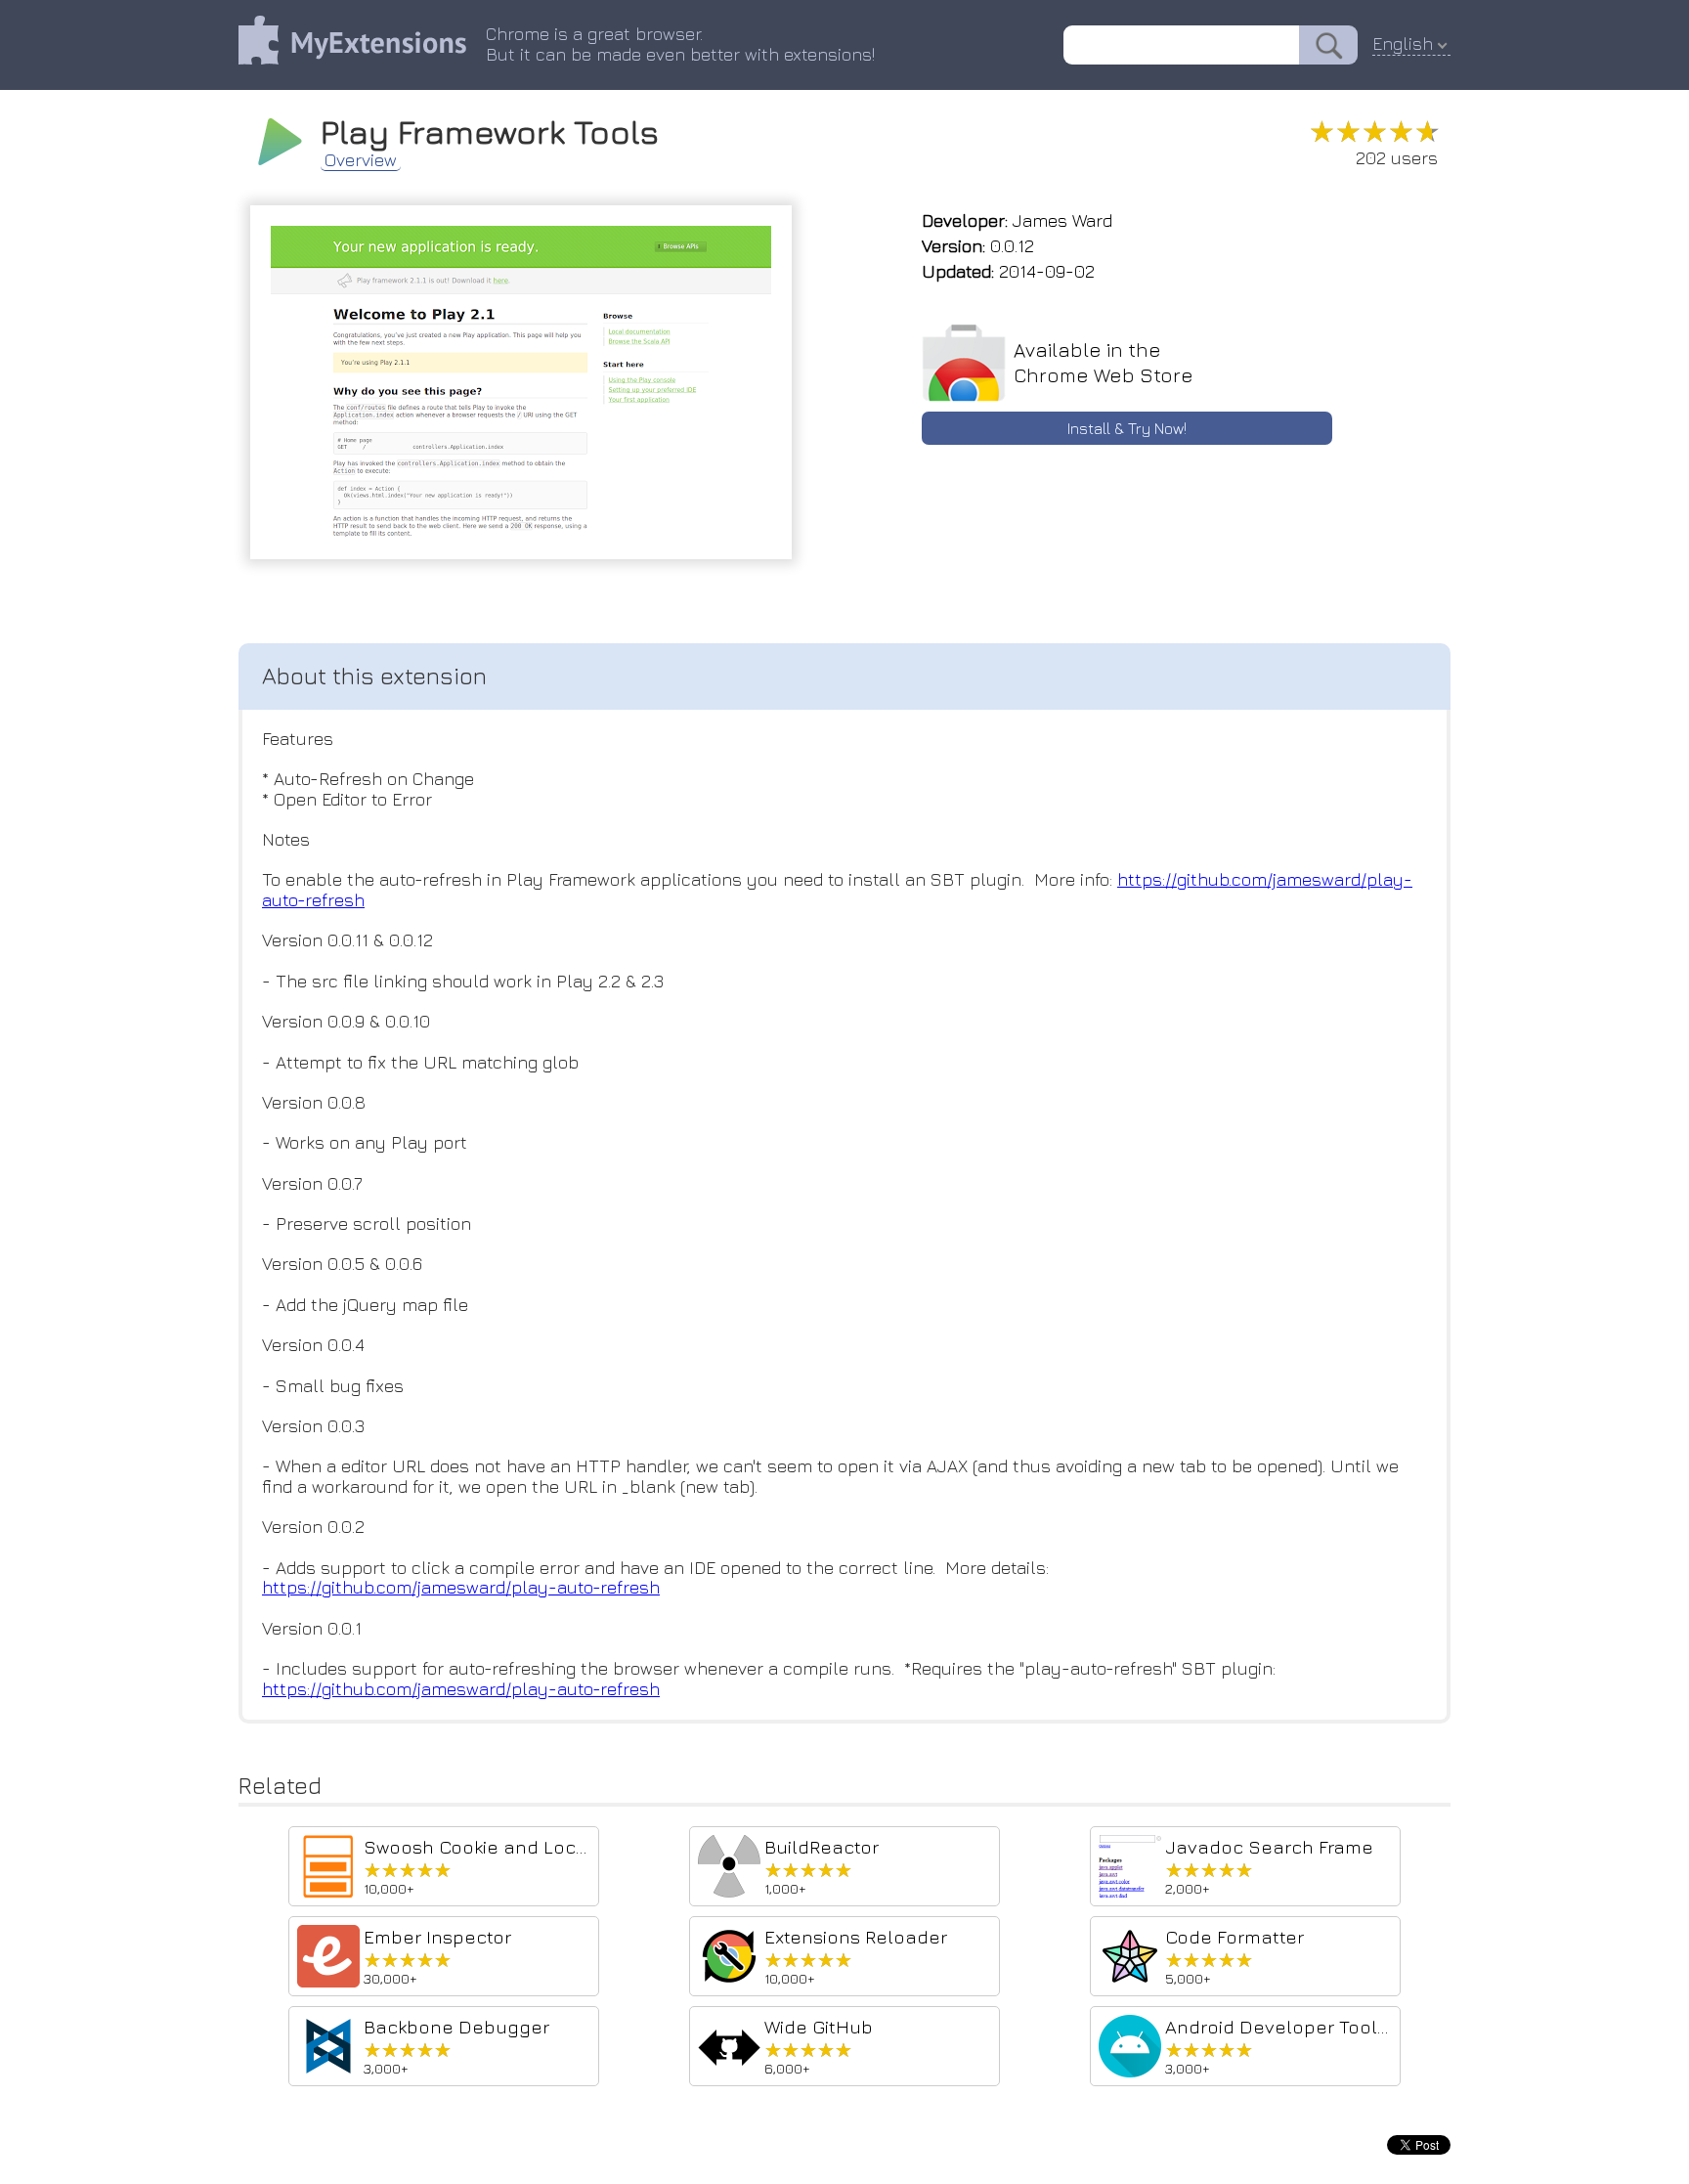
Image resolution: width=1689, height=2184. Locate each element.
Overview (361, 160)
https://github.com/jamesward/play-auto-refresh (461, 1587)
